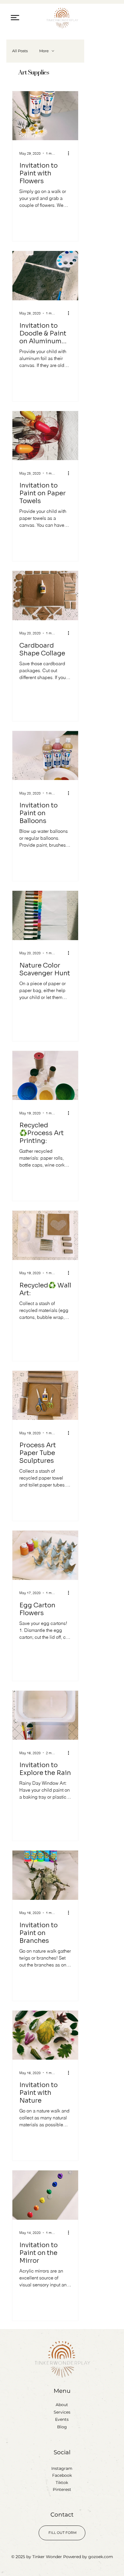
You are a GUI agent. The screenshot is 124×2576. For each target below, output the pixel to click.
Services (62, 2412)
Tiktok (62, 2483)
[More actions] (70, 153)
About (62, 2405)
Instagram (62, 2468)
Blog (62, 2427)
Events (62, 2419)
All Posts (20, 51)
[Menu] (15, 17)
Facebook (62, 2475)
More (44, 51)
